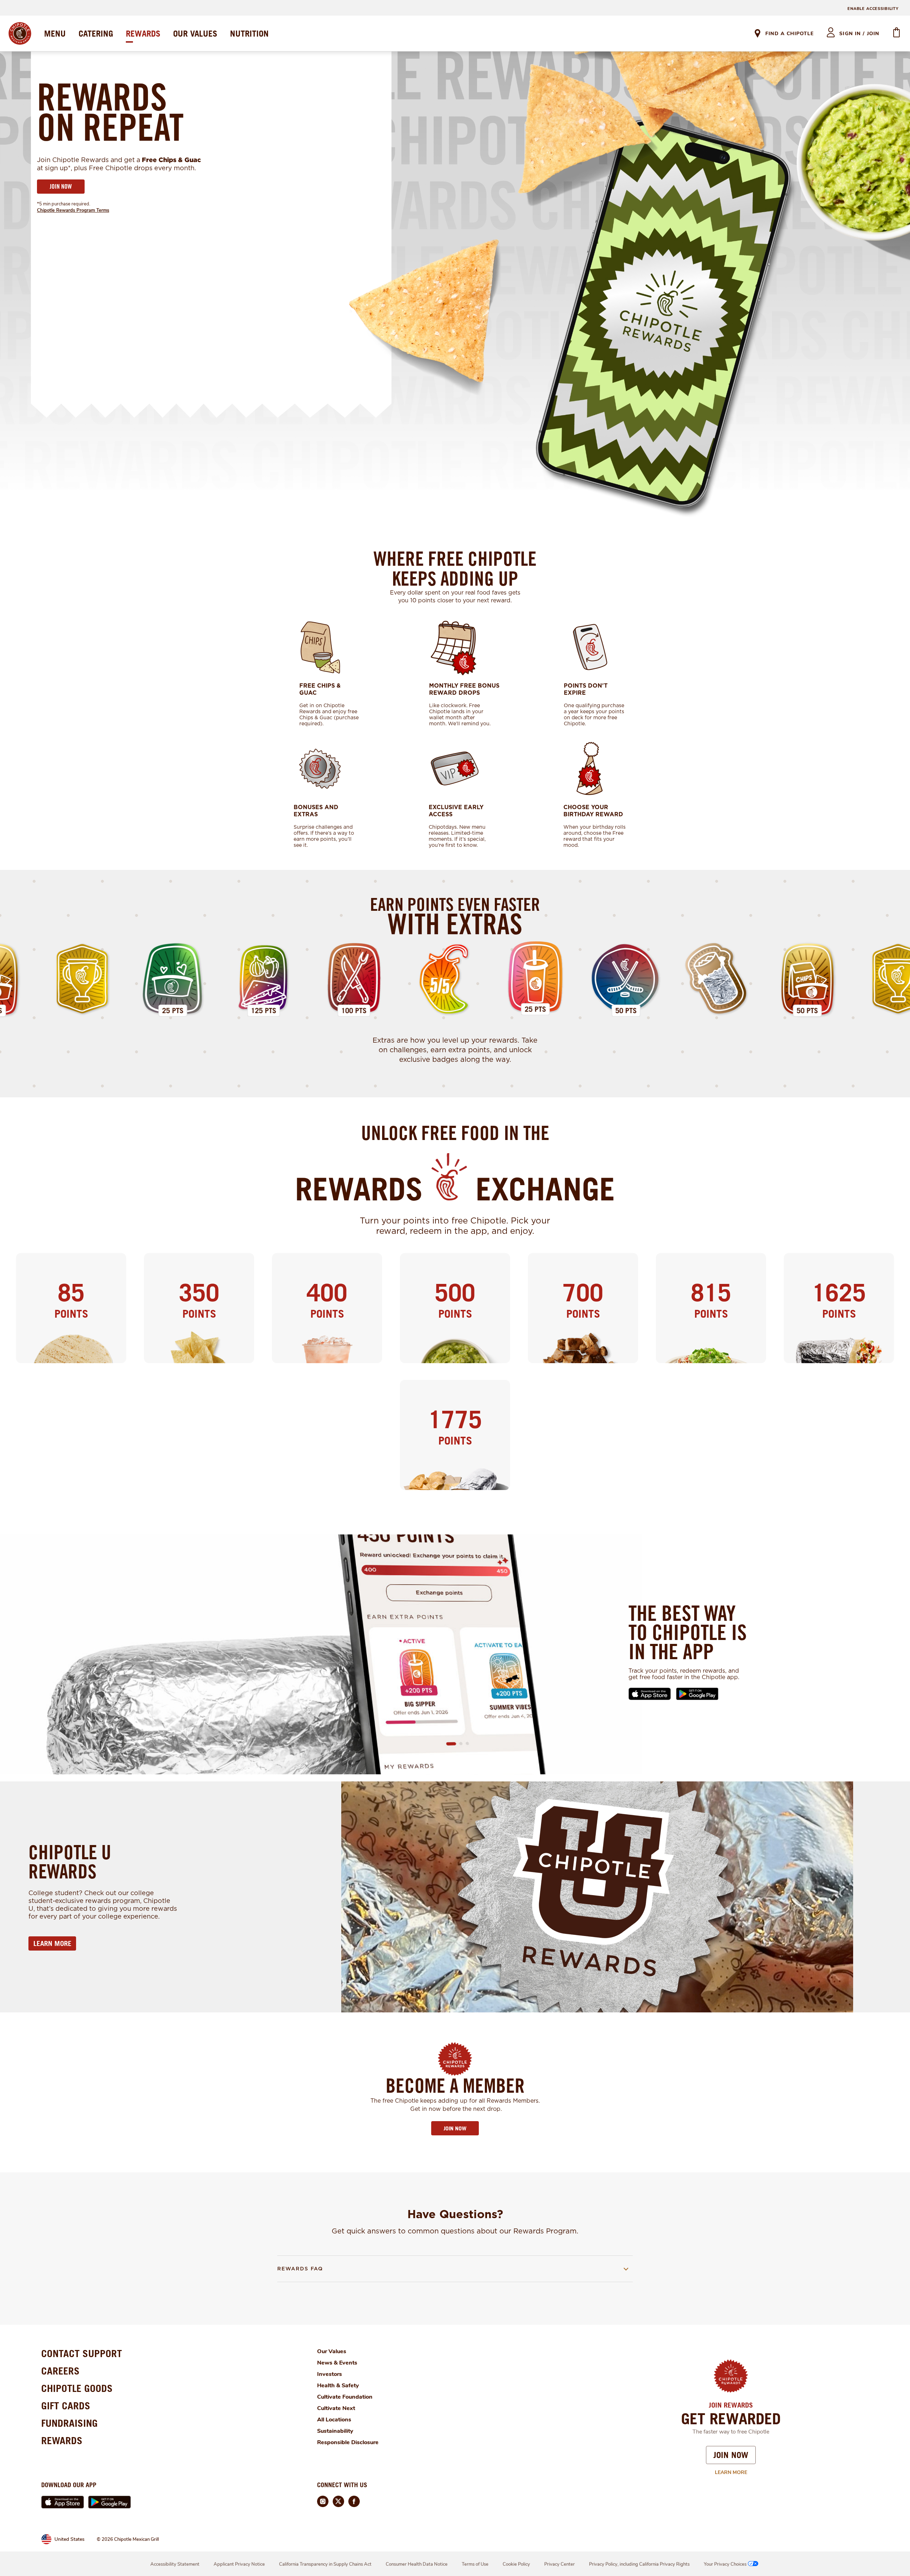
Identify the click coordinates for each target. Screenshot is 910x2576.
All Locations (334, 2420)
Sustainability (335, 2431)
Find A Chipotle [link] (789, 34)
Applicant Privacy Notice (239, 2564)
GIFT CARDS (66, 2406)
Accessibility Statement (175, 2564)
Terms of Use (475, 2564)
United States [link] (69, 2539)
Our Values (332, 2351)
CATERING (96, 33)
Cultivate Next (336, 2408)
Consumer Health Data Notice (417, 2564)
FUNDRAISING (69, 2423)
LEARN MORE (52, 1943)
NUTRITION (249, 33)
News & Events (337, 2363)
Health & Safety (338, 2386)
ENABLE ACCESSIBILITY (873, 9)
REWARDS (143, 33)
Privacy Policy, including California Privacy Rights (639, 2564)
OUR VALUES (195, 33)
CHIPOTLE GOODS (77, 2388)
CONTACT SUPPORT (82, 2353)
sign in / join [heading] (859, 34)
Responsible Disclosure (348, 2442)
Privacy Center (560, 2564)
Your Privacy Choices (725, 2564)
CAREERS (60, 2371)
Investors (330, 2374)
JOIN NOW (61, 186)
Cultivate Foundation (345, 2397)
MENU (55, 33)
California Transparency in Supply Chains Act (325, 2564)
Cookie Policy (516, 2564)
